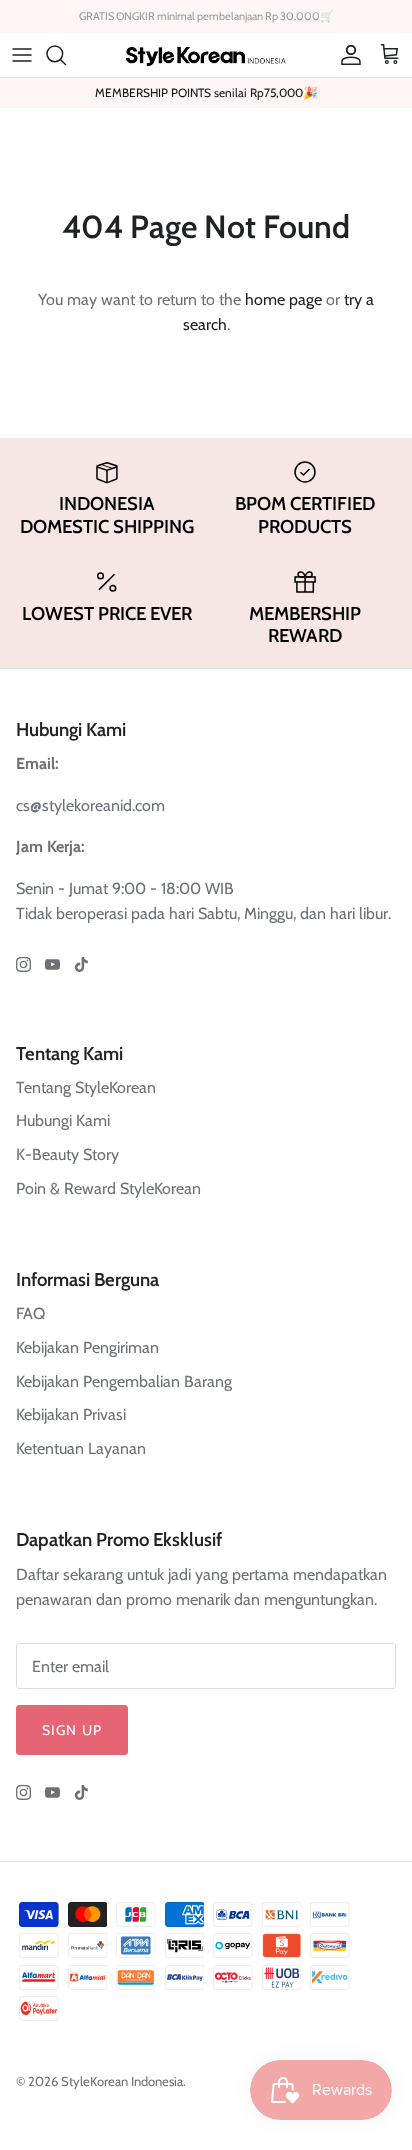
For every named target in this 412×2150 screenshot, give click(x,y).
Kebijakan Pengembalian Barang (124, 1381)
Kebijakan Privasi (71, 1414)
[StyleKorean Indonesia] (206, 54)
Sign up (72, 1730)
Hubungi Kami (63, 1120)
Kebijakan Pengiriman (87, 1347)
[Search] (66, 55)
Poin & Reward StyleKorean (108, 1188)
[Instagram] (23, 964)
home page (283, 299)
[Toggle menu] (22, 55)
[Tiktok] (81, 964)
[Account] (346, 55)
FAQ (30, 1313)
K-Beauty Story (67, 1154)
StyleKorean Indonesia (122, 2081)
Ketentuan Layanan (81, 1448)
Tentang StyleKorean (86, 1087)
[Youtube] (52, 964)
